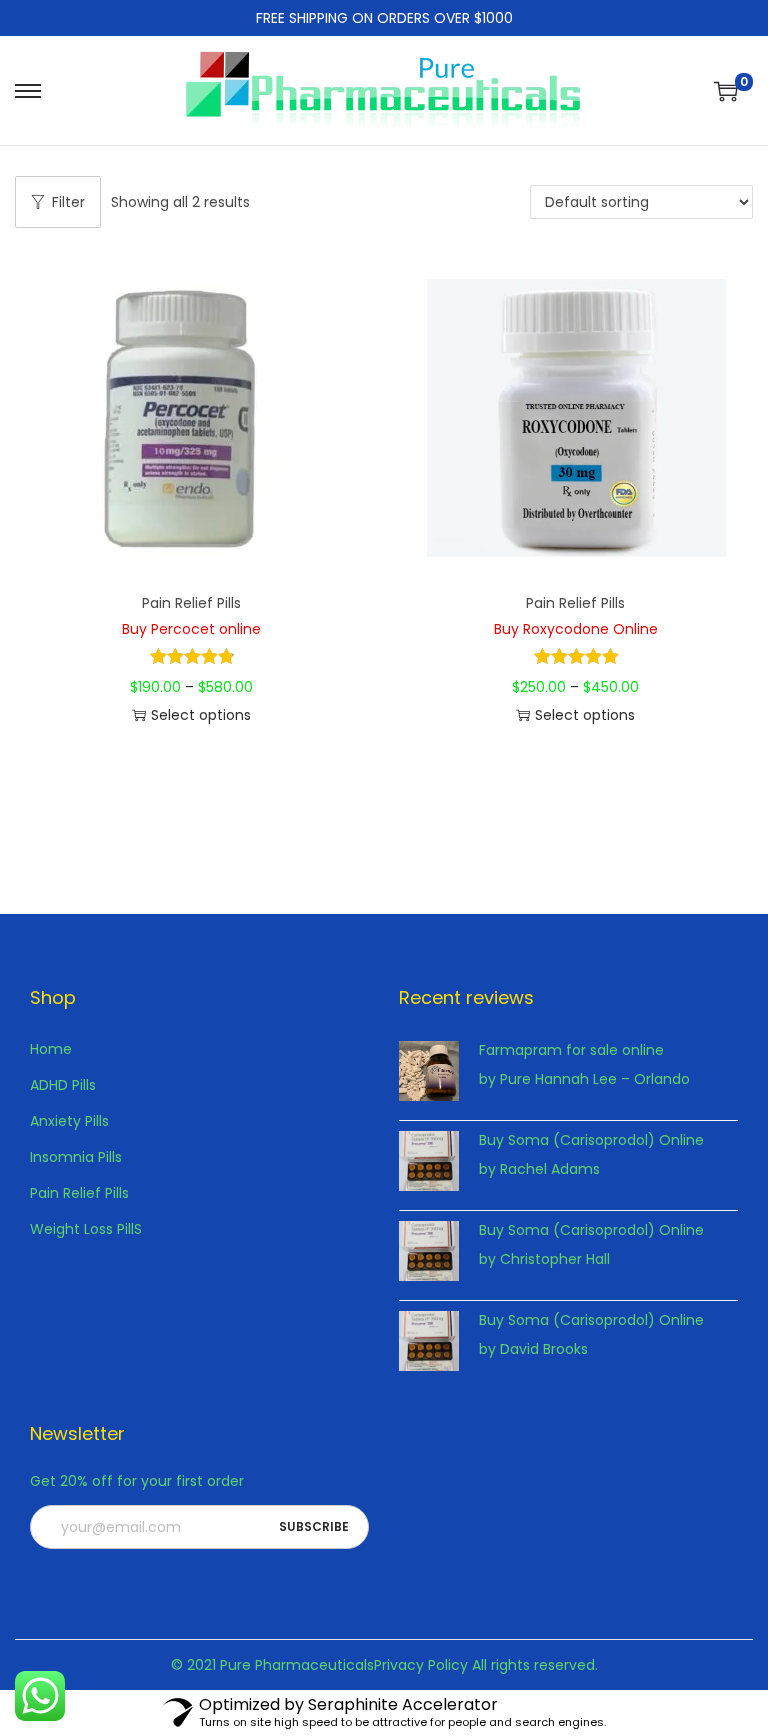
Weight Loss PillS (86, 1229)
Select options (201, 715)
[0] (726, 91)
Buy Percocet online (191, 629)
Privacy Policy (421, 1665)
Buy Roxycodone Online (576, 629)
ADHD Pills (63, 1085)
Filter (68, 202)
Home (51, 1049)
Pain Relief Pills (191, 603)
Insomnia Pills (76, 1157)
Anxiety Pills (69, 1121)
